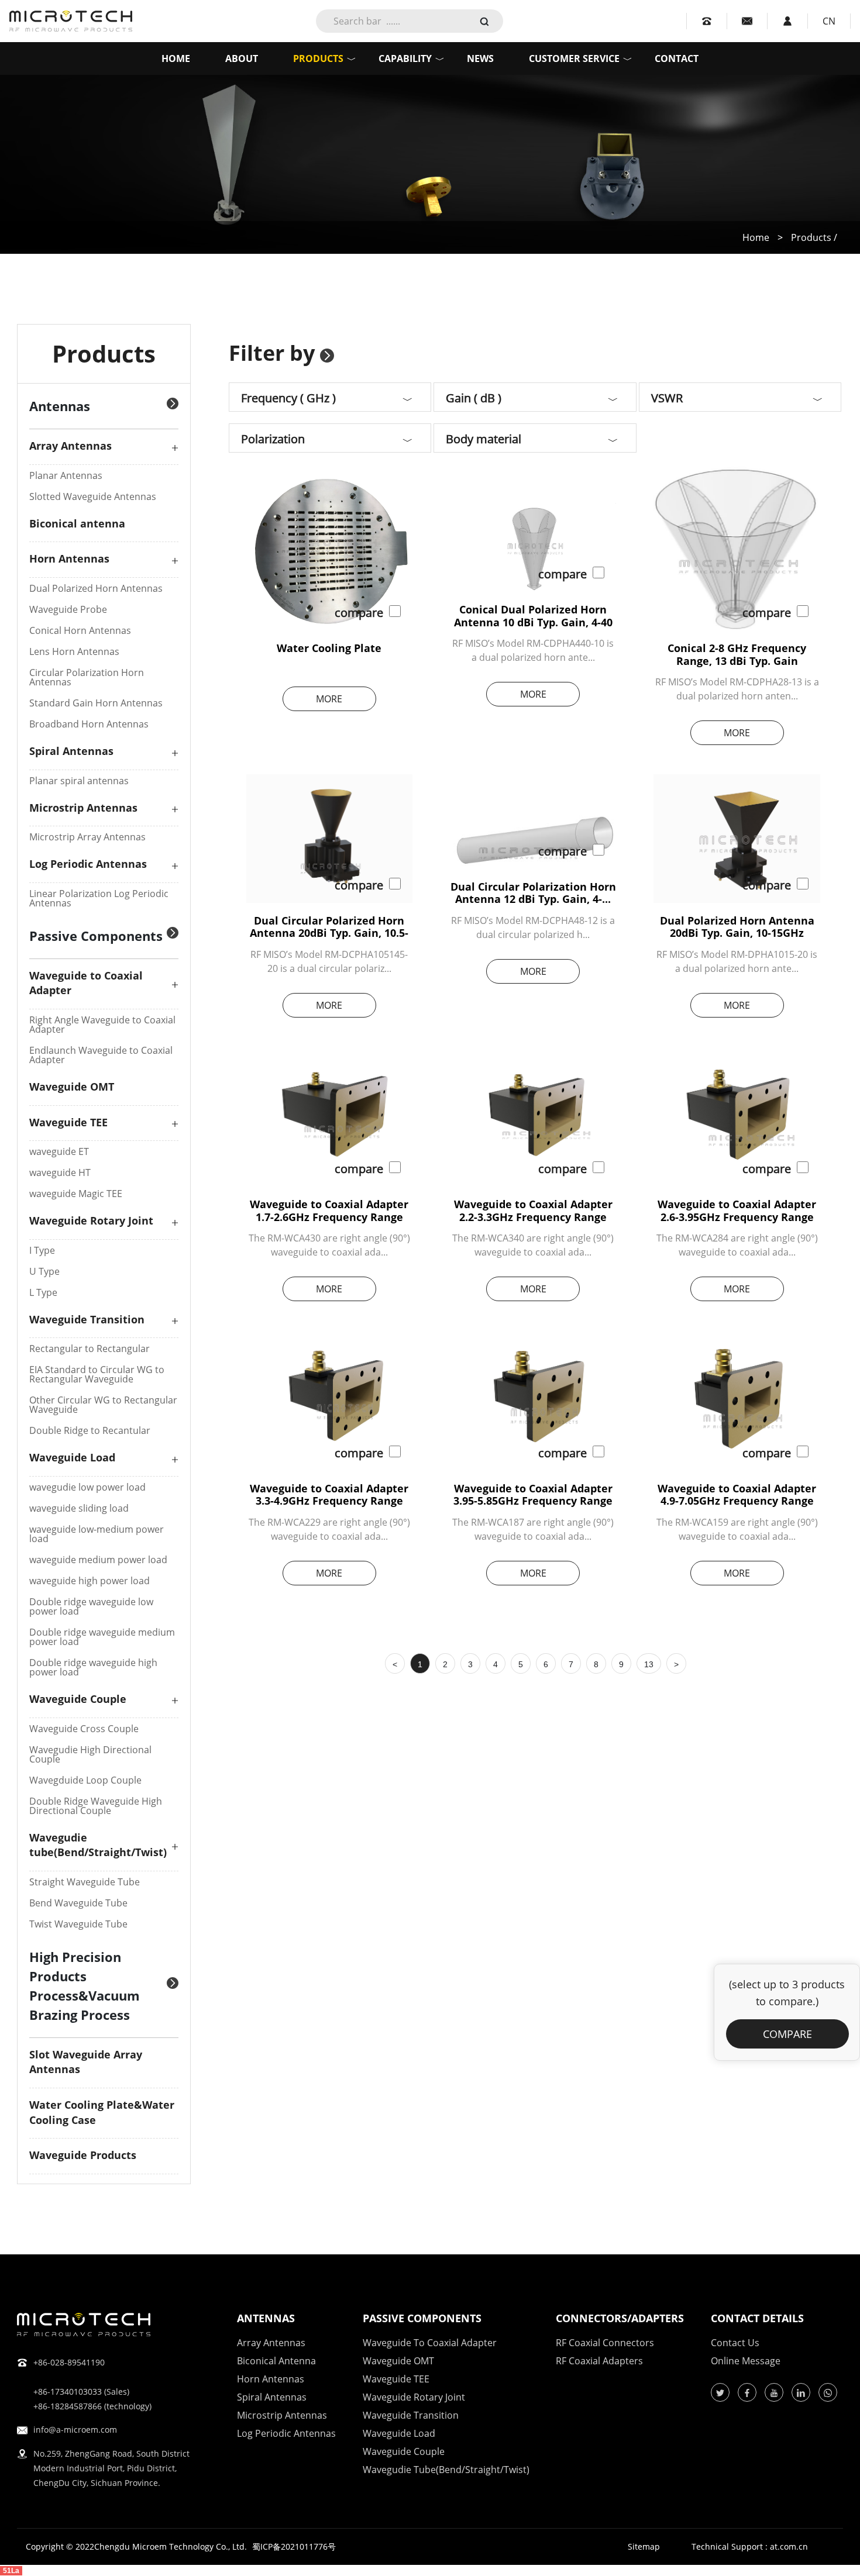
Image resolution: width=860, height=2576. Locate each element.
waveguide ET (59, 1151)
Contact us (735, 2343)
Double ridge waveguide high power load (93, 1667)
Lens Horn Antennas (74, 651)
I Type (42, 1250)
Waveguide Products (83, 2155)
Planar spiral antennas (79, 781)
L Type (43, 1292)
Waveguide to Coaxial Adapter (430, 2343)
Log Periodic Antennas (88, 864)
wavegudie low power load (87, 1487)
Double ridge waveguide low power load (91, 1606)
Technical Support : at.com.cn (750, 2547)
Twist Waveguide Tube (78, 1924)
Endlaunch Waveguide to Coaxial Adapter (101, 1055)
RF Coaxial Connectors (605, 2343)
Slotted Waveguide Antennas (93, 496)
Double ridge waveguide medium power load (102, 1637)
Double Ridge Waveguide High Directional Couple (96, 1806)
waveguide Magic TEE (76, 1194)
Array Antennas (70, 446)
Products (318, 58)
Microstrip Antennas (83, 808)
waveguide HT (60, 1173)
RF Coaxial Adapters (599, 2361)
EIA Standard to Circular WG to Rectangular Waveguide (97, 1374)
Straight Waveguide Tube (85, 1882)
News (480, 58)
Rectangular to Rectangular (90, 1349)
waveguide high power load (90, 1581)
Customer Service (574, 58)
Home (176, 58)
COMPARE (787, 2034)
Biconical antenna (77, 523)
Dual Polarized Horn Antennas (96, 588)
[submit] (484, 20)
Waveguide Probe (68, 609)
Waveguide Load (72, 1457)
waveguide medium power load (98, 1560)
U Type (44, 1271)
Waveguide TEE (68, 1122)
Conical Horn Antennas (80, 630)
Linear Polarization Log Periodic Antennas (99, 898)
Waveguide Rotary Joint (91, 1220)
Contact (677, 58)
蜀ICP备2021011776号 (294, 2546)
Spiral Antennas (71, 751)
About (242, 58)
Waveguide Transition (87, 1319)
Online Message (746, 2361)
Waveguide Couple (78, 1699)
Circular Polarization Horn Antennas (87, 677)
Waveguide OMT (72, 1087)
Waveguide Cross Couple (84, 1729)
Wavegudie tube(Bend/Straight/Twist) (98, 1845)
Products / (814, 237)
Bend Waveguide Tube (78, 1903)
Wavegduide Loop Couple (85, 1780)
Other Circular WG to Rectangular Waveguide (103, 1405)
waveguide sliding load (79, 1508)
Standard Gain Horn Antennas (96, 703)
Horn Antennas (69, 558)
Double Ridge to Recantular (90, 1430)
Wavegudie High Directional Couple (90, 1754)
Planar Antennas (66, 475)
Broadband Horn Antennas (89, 724)
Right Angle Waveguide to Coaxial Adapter (102, 1025)
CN (829, 21)
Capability (405, 58)
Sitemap (644, 2547)
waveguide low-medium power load (97, 1534)
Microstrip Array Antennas (87, 837)
